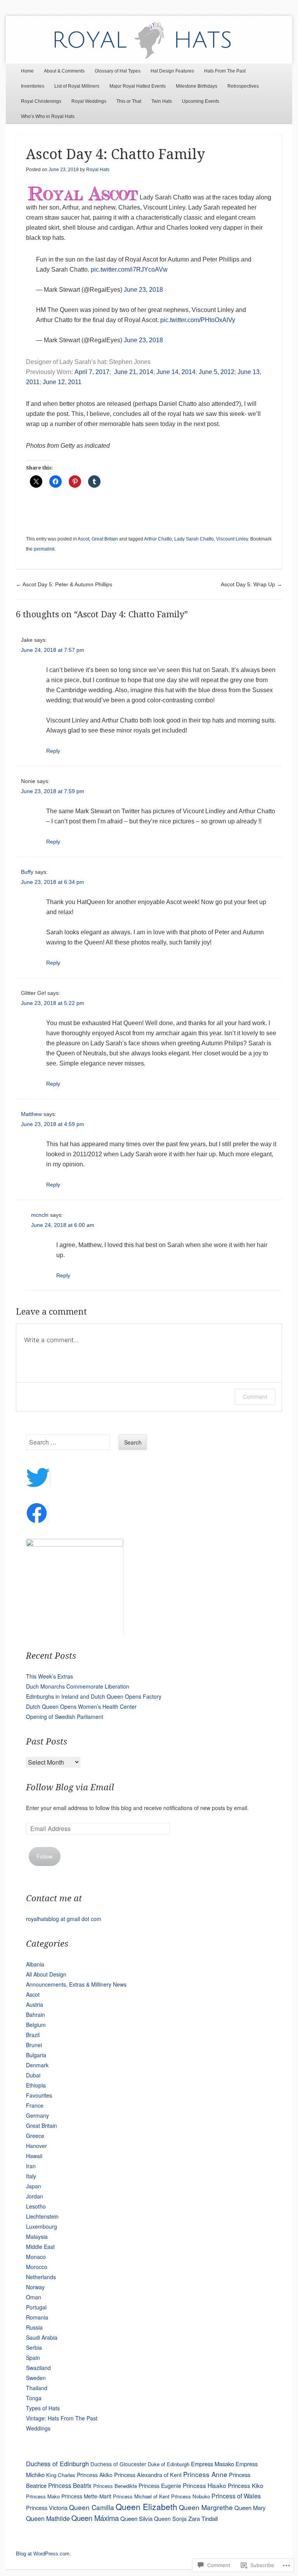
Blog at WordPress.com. (43, 2554)
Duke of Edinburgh (169, 2464)
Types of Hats (43, 2408)
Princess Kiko (245, 2485)
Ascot (83, 539)
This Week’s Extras (49, 1676)
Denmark (37, 2065)
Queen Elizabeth (146, 2507)
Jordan (35, 2196)
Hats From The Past (225, 71)
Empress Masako (212, 2464)
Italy (31, 2176)
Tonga (34, 2398)
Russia (34, 2327)
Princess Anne (205, 2474)
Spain (33, 2358)
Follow (44, 1856)
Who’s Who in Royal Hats (48, 116)
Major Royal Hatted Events (138, 86)
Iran (31, 2166)
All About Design (46, 1974)
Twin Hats (162, 101)
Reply (53, 751)
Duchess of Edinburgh (57, 2463)
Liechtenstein (42, 2216)
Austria (35, 2004)
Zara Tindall (203, 2518)
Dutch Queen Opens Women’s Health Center (81, 1706)
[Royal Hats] (149, 40)
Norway (35, 2287)
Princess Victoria (47, 2508)
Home (27, 71)
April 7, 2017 (92, 372)
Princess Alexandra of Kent (148, 2475)
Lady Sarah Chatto (194, 539)
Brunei (34, 2045)
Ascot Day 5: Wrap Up (251, 584)
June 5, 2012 (217, 372)
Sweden (36, 2378)
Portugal (36, 2307)
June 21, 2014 (134, 372)
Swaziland (38, 2368)
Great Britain (105, 539)
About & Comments (64, 71)
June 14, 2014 (176, 372)
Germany (37, 2115)
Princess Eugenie (160, 2486)
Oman (34, 2297)
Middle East (40, 2247)
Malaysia (37, 2236)
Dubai (33, 2075)
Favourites (39, 2095)
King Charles (61, 2475)
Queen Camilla (92, 2507)
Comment (255, 1397)
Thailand (37, 2388)
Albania (35, 1964)
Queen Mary (250, 2508)
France (35, 2105)
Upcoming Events (201, 101)
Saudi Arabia (42, 2337)
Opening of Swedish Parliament (65, 1717)
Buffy (27, 872)
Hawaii (34, 2156)
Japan (34, 2186)
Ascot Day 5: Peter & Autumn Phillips (64, 584)
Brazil (33, 2035)
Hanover (36, 2146)
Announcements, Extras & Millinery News (76, 1984)
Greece (35, 2136)
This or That (129, 101)
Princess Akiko (95, 2475)
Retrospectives (243, 86)
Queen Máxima (95, 2518)
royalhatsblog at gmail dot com (64, 1919)
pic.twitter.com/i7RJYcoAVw (129, 269)
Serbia (34, 2347)
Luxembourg (42, 2226)
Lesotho (36, 2206)
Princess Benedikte (115, 2486)
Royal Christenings (41, 101)
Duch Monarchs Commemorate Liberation (78, 1686)
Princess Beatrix (70, 2485)
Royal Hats (98, 170)
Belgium (36, 2025)
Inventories (33, 86)
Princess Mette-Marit (86, 2496)
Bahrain (36, 2015)
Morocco (37, 2267)
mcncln (40, 1215)
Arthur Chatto (158, 539)
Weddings (38, 2428)
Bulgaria (36, 2055)
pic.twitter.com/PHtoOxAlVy (198, 320)
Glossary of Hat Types (118, 71)
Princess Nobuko (191, 2496)
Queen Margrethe (206, 2507)
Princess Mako (43, 2496)
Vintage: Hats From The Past (62, 2418)
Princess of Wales (236, 2496)
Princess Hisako (204, 2485)
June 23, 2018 (143, 290)
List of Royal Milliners (77, 86)
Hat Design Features (172, 71)
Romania (37, 2317)
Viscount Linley (232, 539)
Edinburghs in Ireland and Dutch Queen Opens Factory (94, 1696)
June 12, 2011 (62, 382)
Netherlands (41, 2277)
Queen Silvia (136, 2518)
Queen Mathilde (48, 2518)
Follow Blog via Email (70, 1787)
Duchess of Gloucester (118, 2464)
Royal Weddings (89, 101)
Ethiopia (36, 2085)
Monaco (36, 2257)
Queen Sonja (170, 2519)
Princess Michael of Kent (141, 2496)
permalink (44, 549)
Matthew (31, 1114)
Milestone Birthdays (197, 86)
